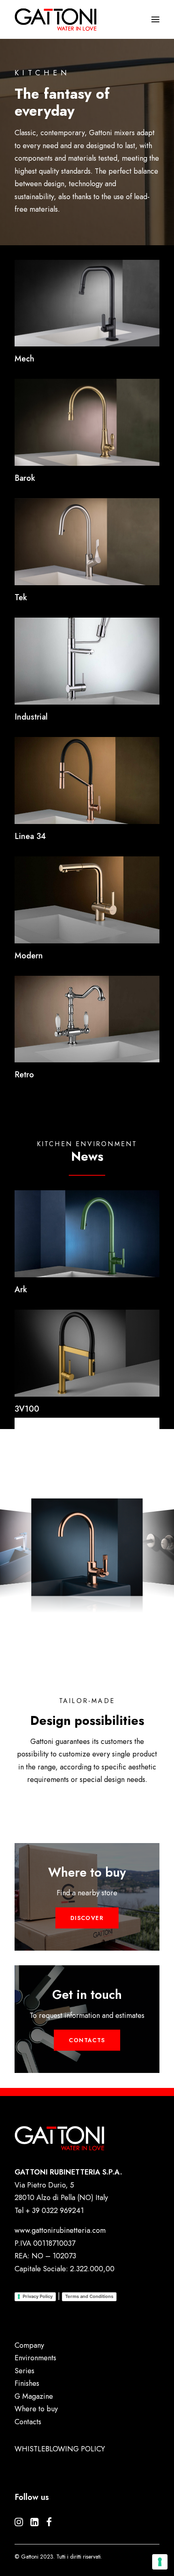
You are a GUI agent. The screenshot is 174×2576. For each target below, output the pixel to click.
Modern (29, 956)
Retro (24, 1075)
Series (24, 2371)
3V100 (27, 1409)
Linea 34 (30, 836)
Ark (21, 1290)
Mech (24, 359)
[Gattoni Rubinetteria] (56, 19)
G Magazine (34, 2396)
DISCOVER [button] (87, 1918)
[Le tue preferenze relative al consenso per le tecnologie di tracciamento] (160, 2562)
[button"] (19, 2524)
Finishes (27, 2383)
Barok (25, 478)
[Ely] (87, 303)
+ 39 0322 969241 (55, 2211)
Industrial (31, 717)
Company (29, 2345)
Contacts (28, 2422)
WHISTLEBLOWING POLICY (60, 2449)
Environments (35, 2358)
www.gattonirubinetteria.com (60, 2230)
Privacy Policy (38, 2296)
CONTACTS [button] (87, 2040)
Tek (21, 598)
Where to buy (36, 2409)
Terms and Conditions (89, 2296)
